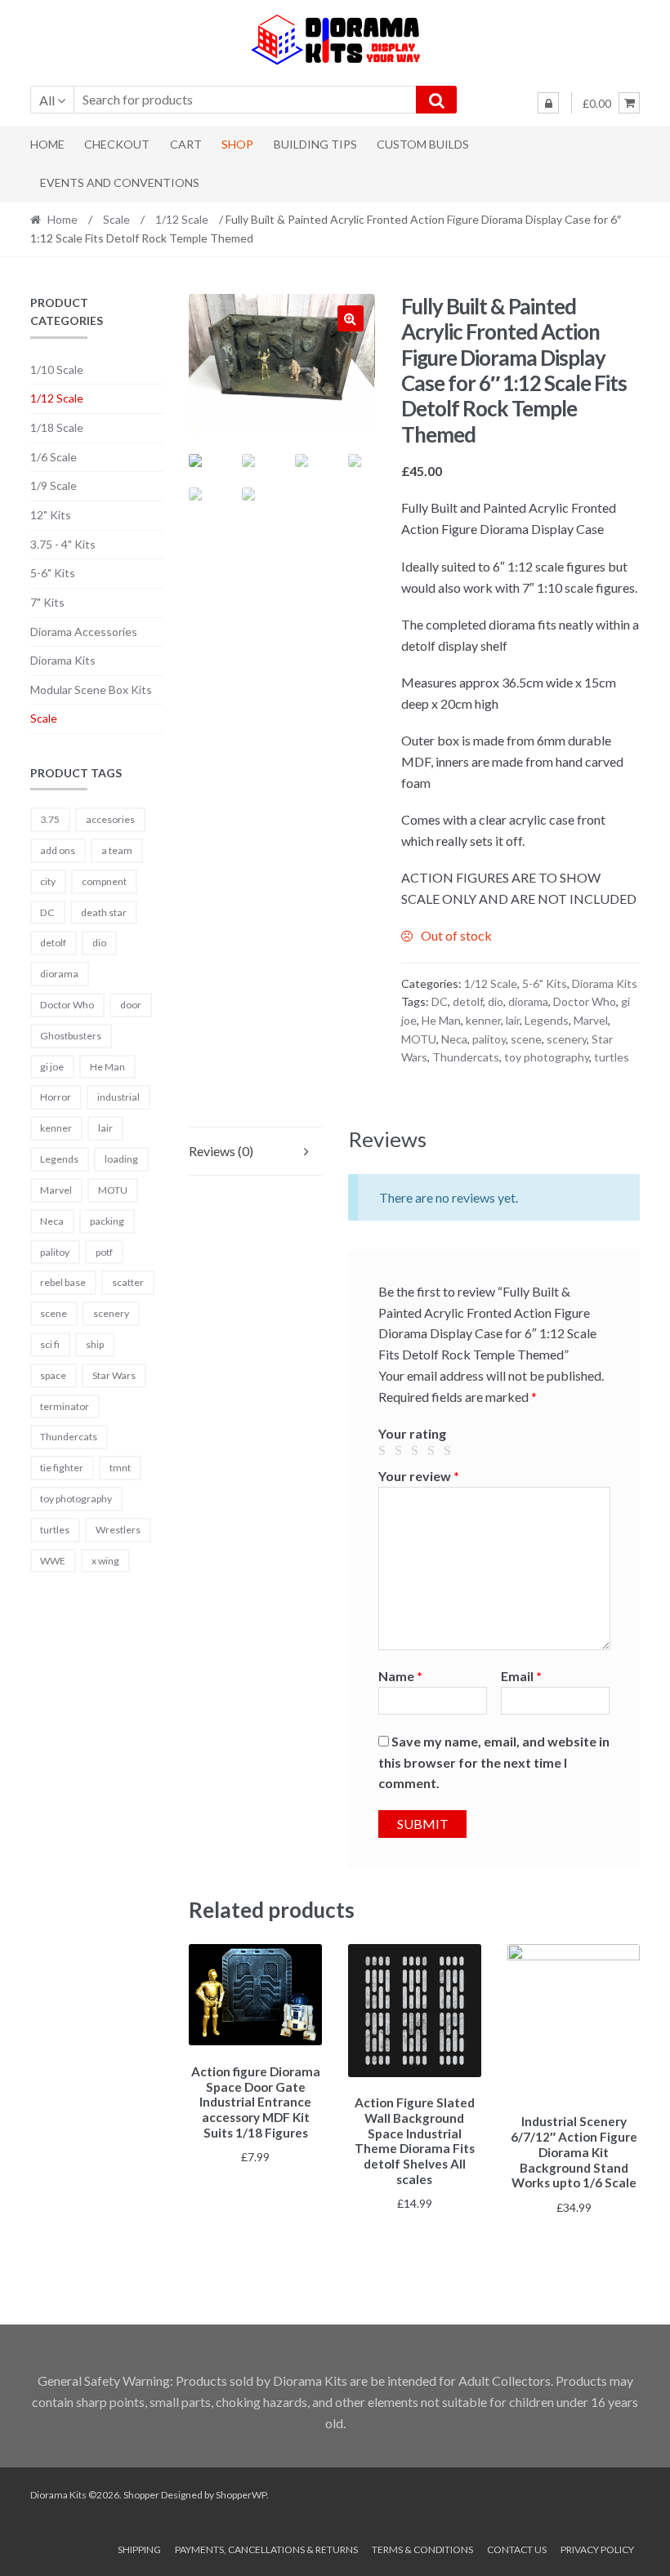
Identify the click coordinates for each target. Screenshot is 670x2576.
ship (95, 1344)
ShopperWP (241, 2495)
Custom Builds (423, 144)
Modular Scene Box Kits (91, 690)
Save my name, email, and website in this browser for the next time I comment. (494, 1762)
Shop (237, 144)
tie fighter (62, 1468)
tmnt (120, 1468)
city (48, 881)
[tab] (255, 1152)
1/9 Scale (54, 485)
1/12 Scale (182, 219)
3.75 (50, 819)
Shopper (141, 2495)
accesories (110, 819)
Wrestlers (118, 1530)
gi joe (52, 1067)
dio (496, 1001)
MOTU (419, 1039)
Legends (547, 1020)
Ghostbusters (71, 1036)
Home (47, 144)
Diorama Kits (605, 983)
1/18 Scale (57, 427)
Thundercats (466, 1057)
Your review (419, 1476)
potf (104, 1252)
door (131, 1005)
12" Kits (51, 515)
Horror (56, 1097)
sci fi (50, 1344)
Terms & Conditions (422, 2549)
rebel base (63, 1282)
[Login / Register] (548, 103)
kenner (483, 1020)
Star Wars (114, 1375)
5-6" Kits (545, 983)
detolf (468, 1001)
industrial (118, 1097)
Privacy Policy (597, 2549)
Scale (116, 219)
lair (513, 1020)
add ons (58, 850)
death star (104, 912)
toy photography (547, 1057)
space (53, 1375)
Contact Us (517, 2549)
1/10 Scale (57, 369)
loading (121, 1159)
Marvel (591, 1020)
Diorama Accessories (84, 632)
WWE (53, 1561)
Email (521, 1676)
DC (440, 1001)
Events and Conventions (120, 182)
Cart (186, 144)
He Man (441, 1020)
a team (117, 850)
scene (526, 1039)
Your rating (412, 1433)
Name (400, 1676)
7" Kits (47, 602)
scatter (128, 1282)
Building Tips (315, 144)
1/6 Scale (54, 457)
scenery (567, 1039)
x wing (105, 1561)
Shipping (139, 2549)
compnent (104, 881)
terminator (65, 1406)
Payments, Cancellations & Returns (266, 2549)
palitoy (489, 1039)
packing (107, 1221)
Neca (454, 1039)
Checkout (117, 144)
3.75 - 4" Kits (63, 544)
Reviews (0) (221, 1151)
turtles (612, 1057)
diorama (528, 1001)
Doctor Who (585, 1001)
